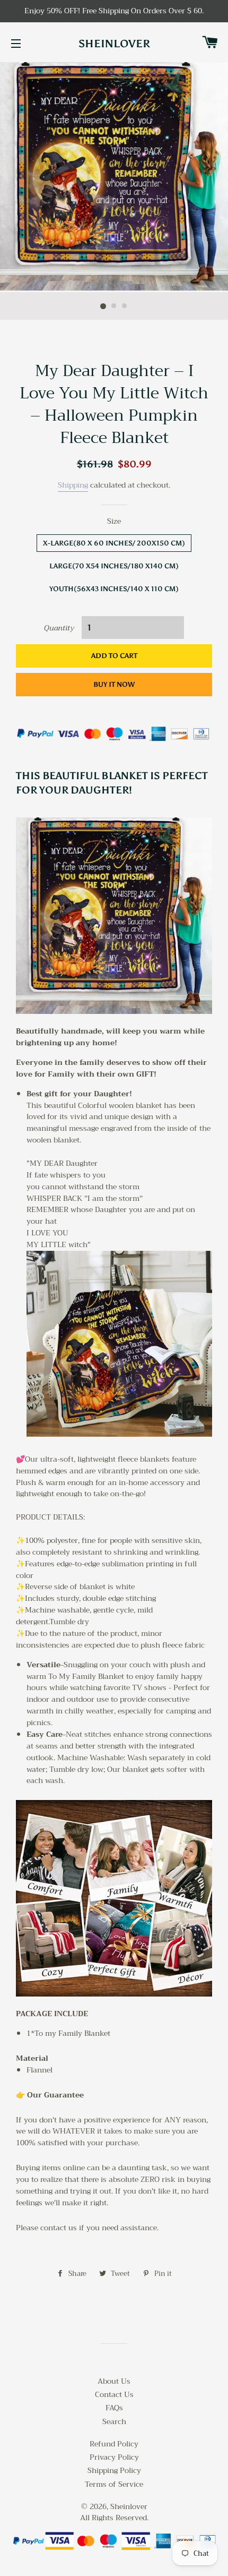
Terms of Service (114, 2484)
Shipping (73, 485)
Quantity (59, 628)
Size (114, 522)
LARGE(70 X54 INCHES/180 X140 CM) (114, 566)
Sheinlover (114, 44)
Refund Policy (114, 2444)
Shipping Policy (114, 2470)
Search (114, 2421)
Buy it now (114, 684)
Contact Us (114, 2394)
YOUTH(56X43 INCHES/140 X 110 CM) (114, 589)
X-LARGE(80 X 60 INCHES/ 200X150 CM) (114, 543)
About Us (114, 2381)
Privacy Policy (114, 2457)
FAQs (114, 2408)
